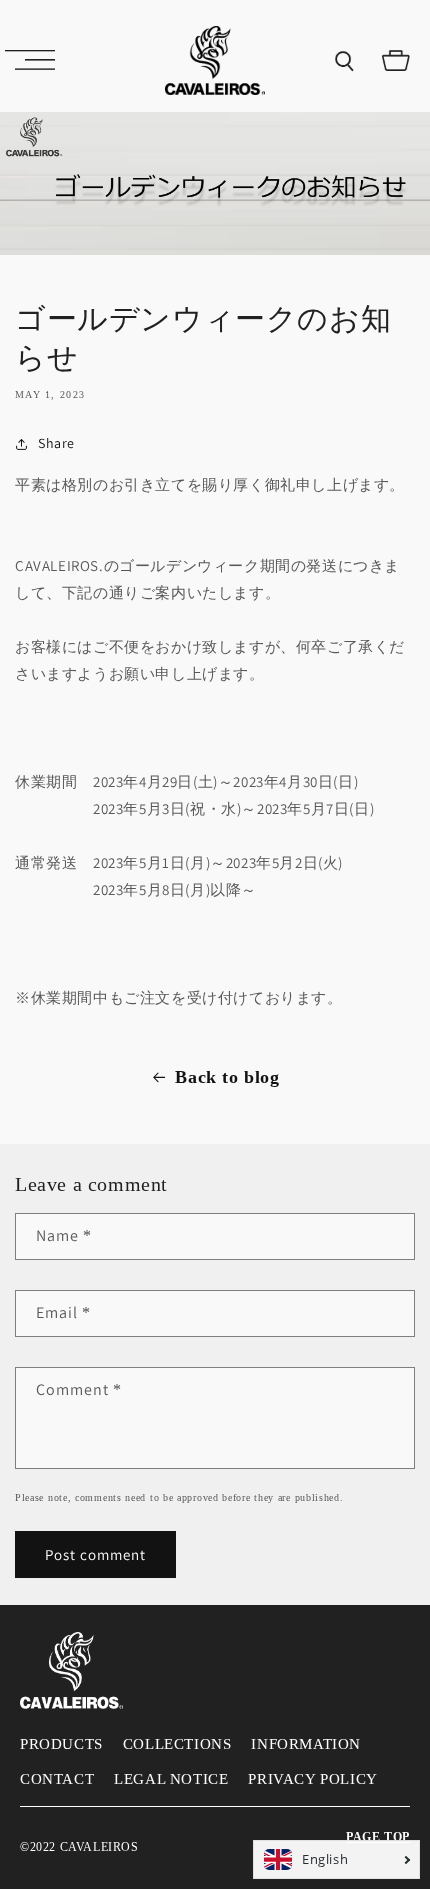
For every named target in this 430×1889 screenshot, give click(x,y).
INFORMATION (306, 1744)
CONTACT (57, 1779)
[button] (30, 60)
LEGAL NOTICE (171, 1779)
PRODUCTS (61, 1744)
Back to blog (227, 1077)
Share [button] (56, 443)
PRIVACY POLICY (312, 1779)
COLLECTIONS (177, 1744)
